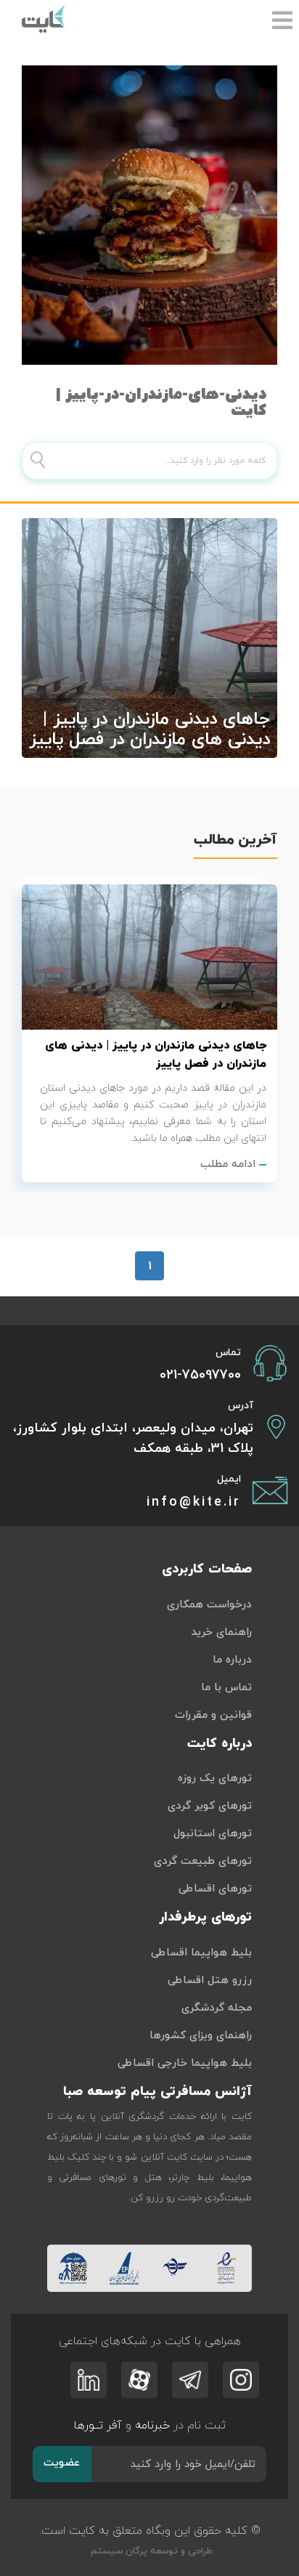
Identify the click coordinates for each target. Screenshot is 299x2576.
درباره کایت (220, 1744)
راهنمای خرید (221, 1632)
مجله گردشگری (217, 2008)
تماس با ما (226, 1688)
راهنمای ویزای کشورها (201, 2036)
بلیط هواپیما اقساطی (201, 1953)
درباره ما (232, 1660)
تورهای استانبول (213, 1834)
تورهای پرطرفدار (205, 1917)
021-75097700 (200, 1375)
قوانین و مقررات (213, 1715)
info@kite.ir (194, 1502)
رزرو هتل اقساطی (210, 1981)
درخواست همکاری (209, 1605)
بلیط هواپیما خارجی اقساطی (185, 2063)
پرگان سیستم (118, 2551)
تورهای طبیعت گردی (203, 1861)
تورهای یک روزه (215, 1778)
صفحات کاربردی (207, 1569)
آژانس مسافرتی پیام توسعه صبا (157, 2092)
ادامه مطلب (228, 1164)
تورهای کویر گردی (210, 1806)
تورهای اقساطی (215, 1889)
